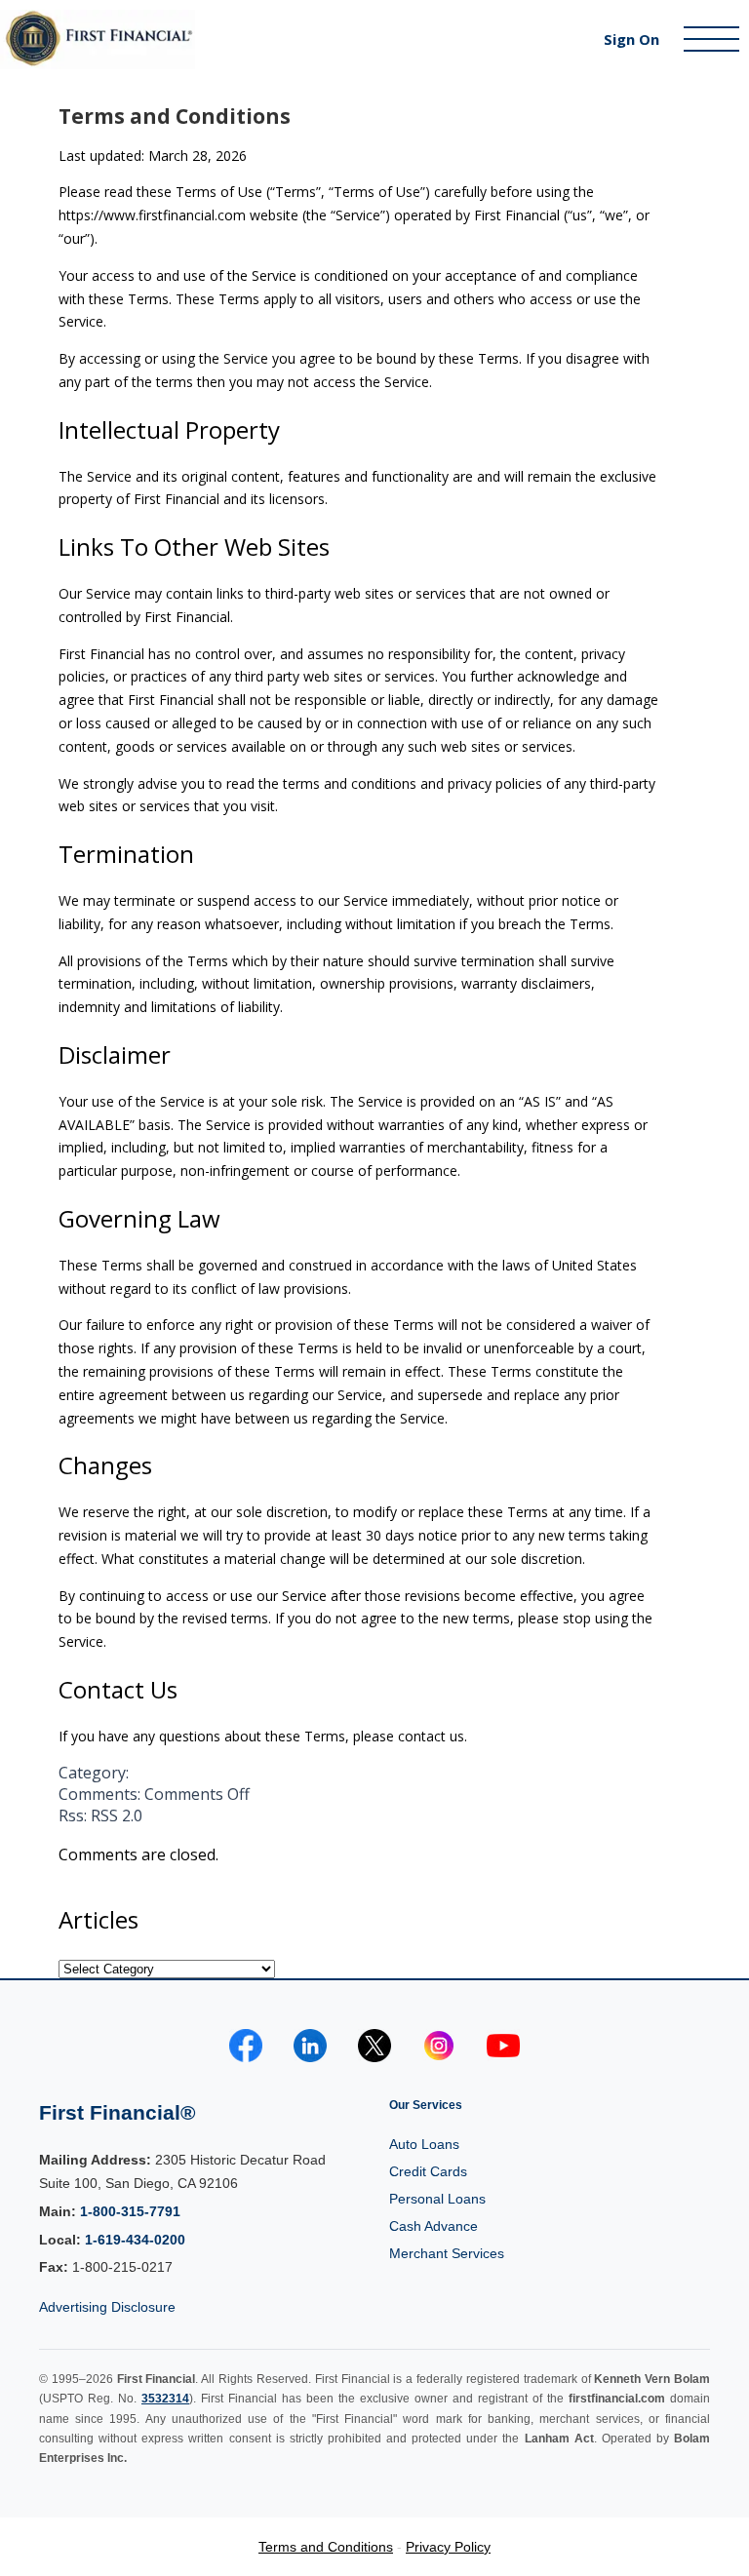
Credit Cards (428, 2171)
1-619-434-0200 (135, 2240)
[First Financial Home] (281, 39)
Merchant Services (447, 2253)
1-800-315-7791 (130, 2211)
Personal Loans (437, 2199)
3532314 (165, 2399)
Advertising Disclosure (107, 2307)
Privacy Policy (448, 2547)
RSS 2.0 (117, 1815)
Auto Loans (424, 2144)
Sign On (631, 39)
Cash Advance (434, 2226)
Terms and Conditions (175, 116)
